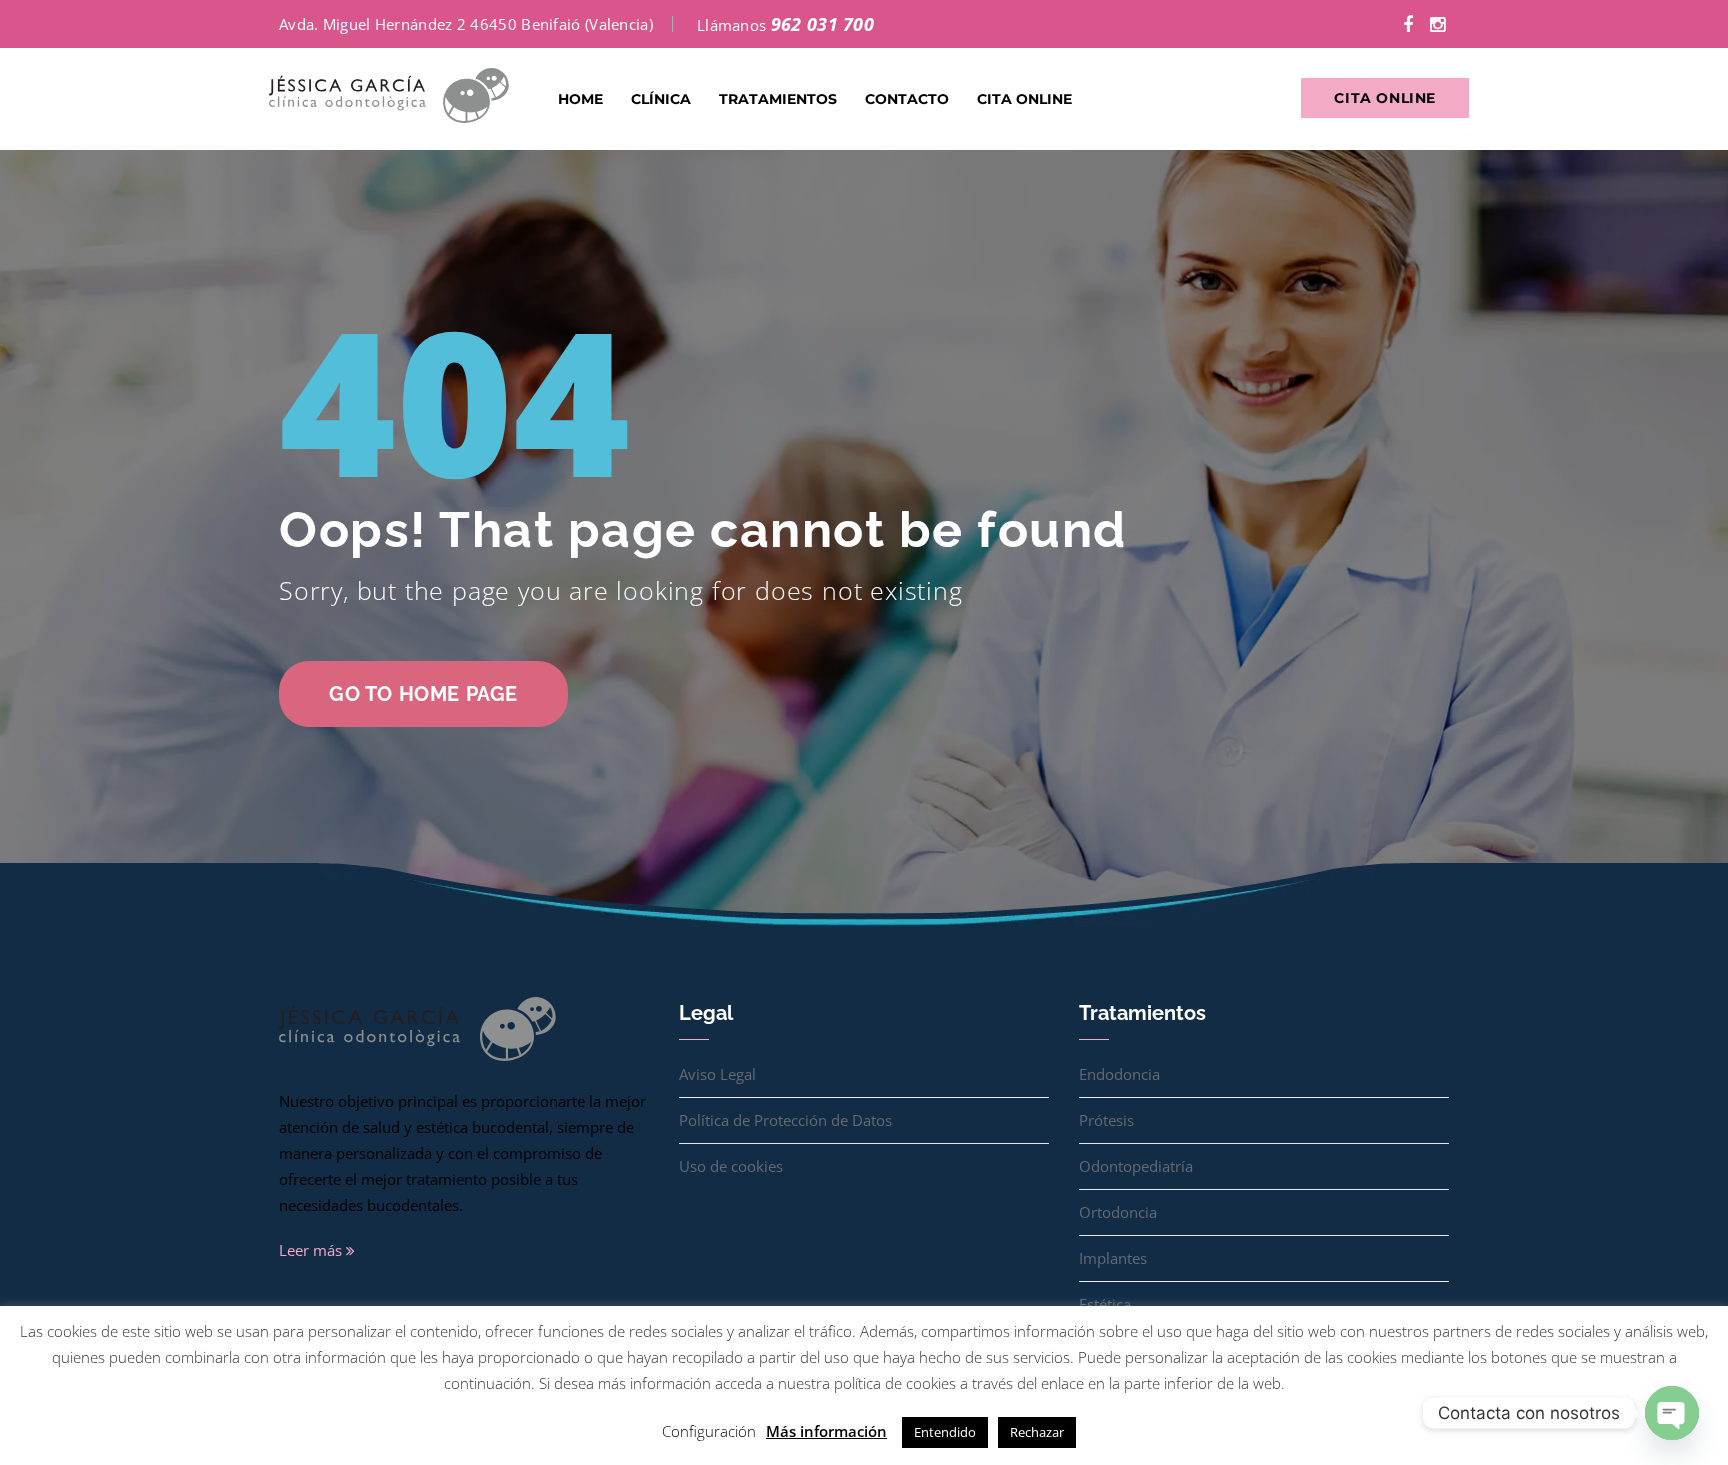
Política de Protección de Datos (785, 1120)
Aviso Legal (717, 1074)
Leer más (312, 1250)
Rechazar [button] (1037, 1432)
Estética (1105, 1304)
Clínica (661, 99)
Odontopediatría (1136, 1166)
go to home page (423, 694)
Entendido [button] (945, 1432)
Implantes (1113, 1258)
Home (580, 99)
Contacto (907, 99)
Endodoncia (1119, 1074)
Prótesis (1106, 1120)
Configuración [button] (709, 1431)
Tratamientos (778, 99)
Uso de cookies (731, 1166)
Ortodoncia (1118, 1212)
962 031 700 (822, 24)
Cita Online (1024, 99)
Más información (826, 1431)
